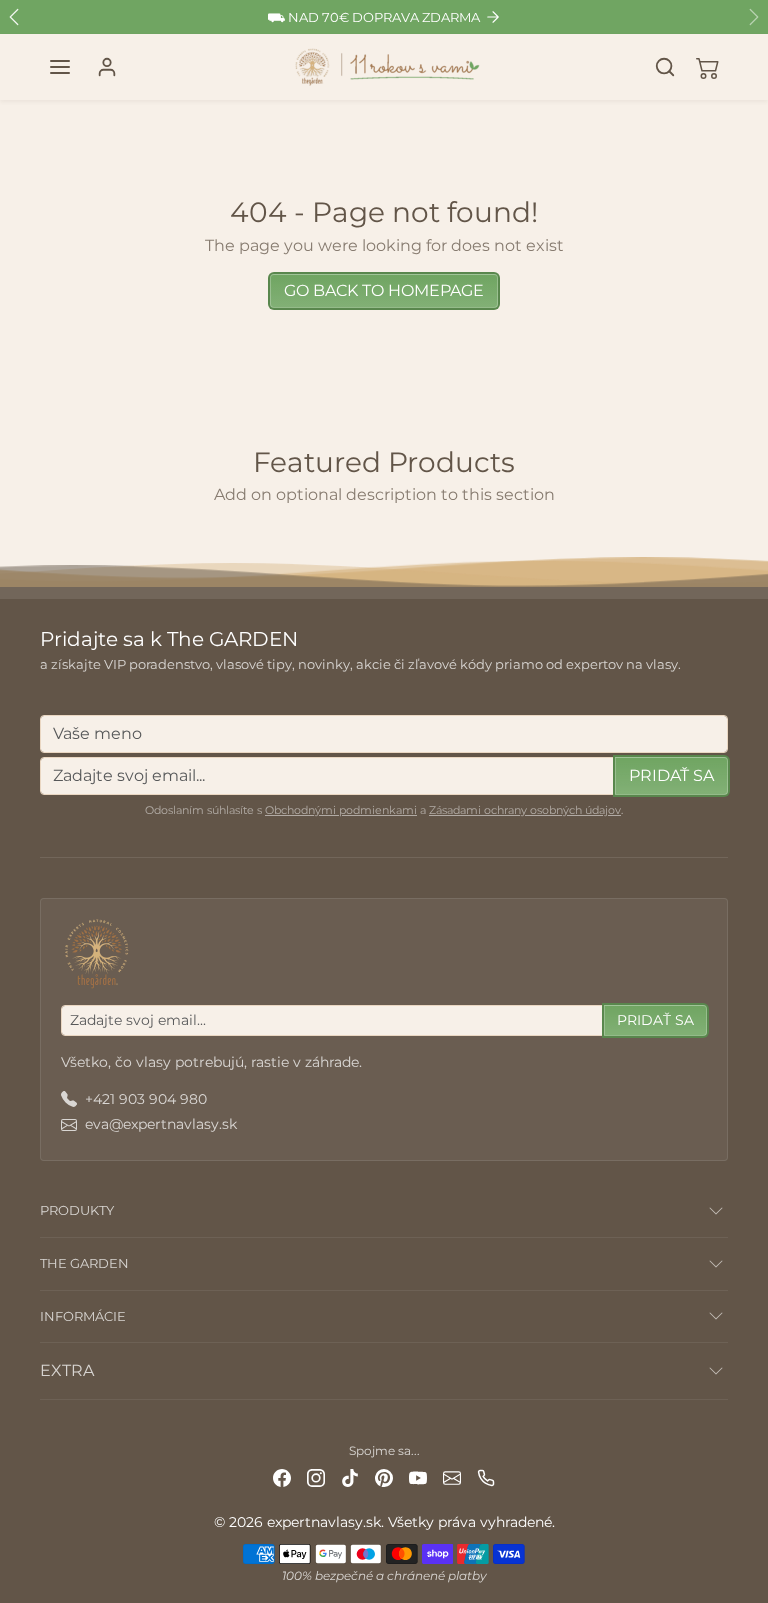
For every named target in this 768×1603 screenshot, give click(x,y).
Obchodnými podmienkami (341, 810)
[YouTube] (418, 1477)
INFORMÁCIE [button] (83, 1316)
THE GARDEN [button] (84, 1263)
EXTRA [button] (67, 1370)
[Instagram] (316, 1477)
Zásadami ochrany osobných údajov (525, 810)
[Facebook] (282, 1477)
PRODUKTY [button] (77, 1210)
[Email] (452, 1477)
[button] (60, 67)
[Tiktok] (350, 1477)
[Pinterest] (384, 1477)
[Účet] (107, 67)
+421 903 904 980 (146, 1099)
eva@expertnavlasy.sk (161, 1124)
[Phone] (486, 1477)
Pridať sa (671, 775)
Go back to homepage (384, 290)
